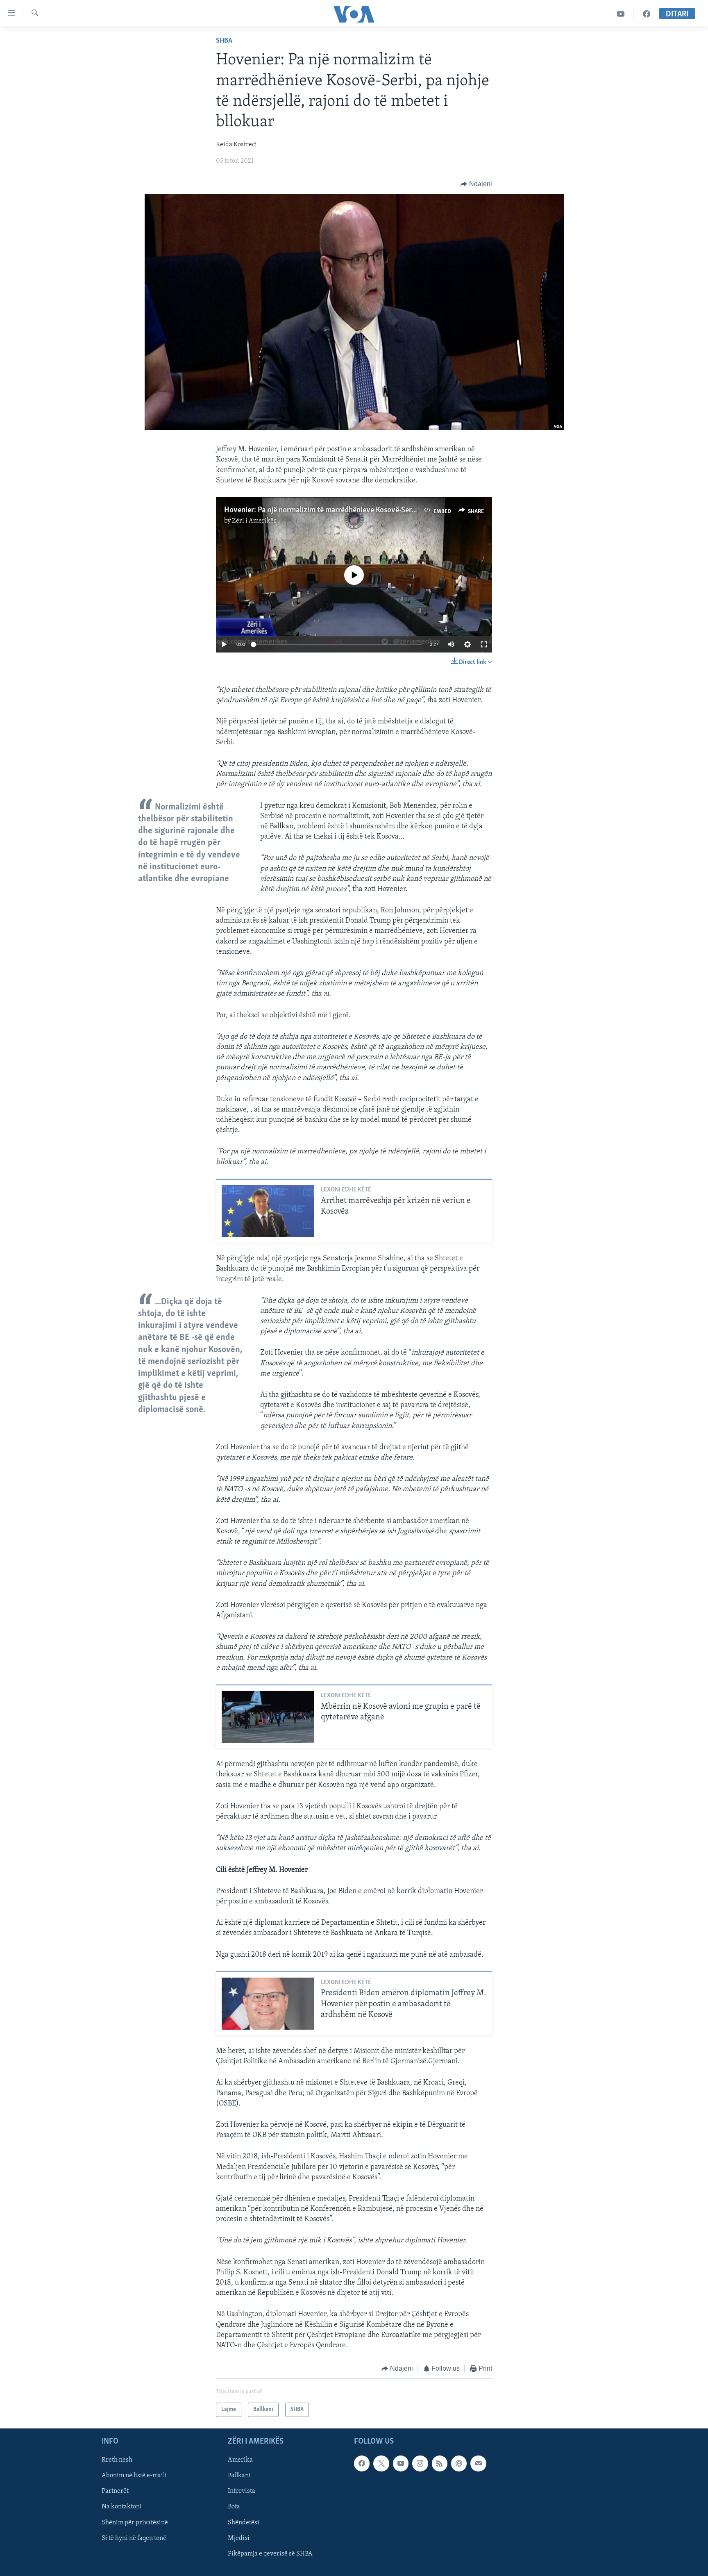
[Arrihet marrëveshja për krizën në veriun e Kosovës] (268, 1211)
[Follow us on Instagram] (420, 2463)
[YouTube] (621, 14)
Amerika (240, 2460)
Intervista (242, 2491)
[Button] (476, 184)
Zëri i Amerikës (254, 521)
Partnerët (115, 2491)
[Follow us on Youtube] (401, 2463)
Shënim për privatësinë (135, 2522)
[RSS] (440, 2463)
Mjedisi (239, 2538)
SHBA (224, 41)
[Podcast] (459, 2463)
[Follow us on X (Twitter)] (381, 2463)
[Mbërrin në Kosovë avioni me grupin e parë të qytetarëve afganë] (268, 1717)
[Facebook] (647, 14)
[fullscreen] (484, 644)
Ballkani (239, 2476)
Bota (234, 2507)
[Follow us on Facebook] (362, 2463)
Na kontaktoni (122, 2507)
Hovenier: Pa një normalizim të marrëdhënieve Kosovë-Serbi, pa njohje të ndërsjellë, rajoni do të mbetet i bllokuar (407, 510)
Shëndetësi (244, 2522)
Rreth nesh (117, 2460)
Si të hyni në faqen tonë (134, 2538)
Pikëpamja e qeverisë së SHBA (270, 2553)
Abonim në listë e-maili (134, 2476)
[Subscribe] (478, 2463)
